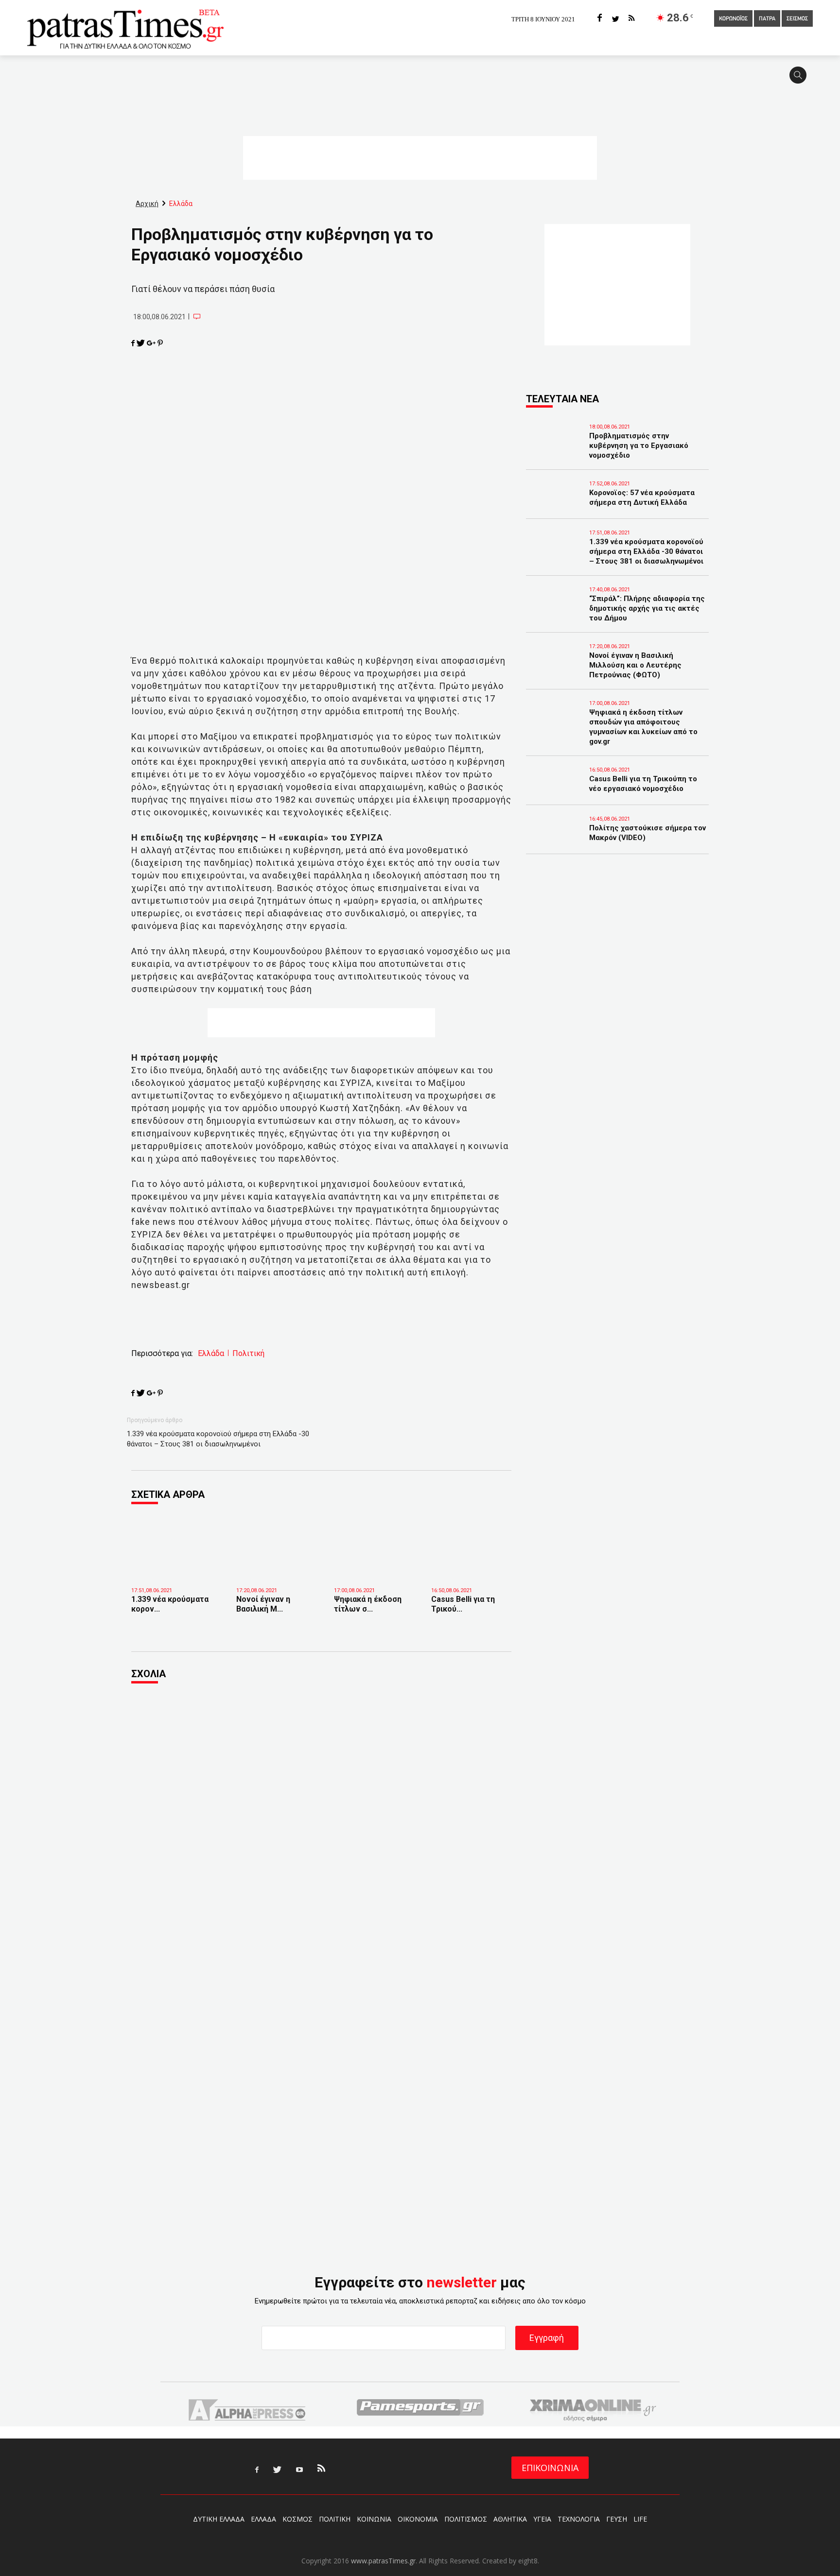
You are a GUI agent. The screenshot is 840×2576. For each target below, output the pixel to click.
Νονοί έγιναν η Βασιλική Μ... (263, 1604)
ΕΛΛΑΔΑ (263, 2519)
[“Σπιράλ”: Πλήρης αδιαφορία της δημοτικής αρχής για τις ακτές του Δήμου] (555, 612)
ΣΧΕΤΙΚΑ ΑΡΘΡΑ (168, 1494)
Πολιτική (248, 1354)
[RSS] (631, 19)
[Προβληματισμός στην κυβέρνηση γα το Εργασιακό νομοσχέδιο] (555, 449)
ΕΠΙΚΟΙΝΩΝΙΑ (550, 2468)
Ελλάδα (211, 1354)
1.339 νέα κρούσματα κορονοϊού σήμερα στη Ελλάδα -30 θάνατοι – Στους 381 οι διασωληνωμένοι (218, 1439)
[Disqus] (321, 1823)
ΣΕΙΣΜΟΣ (797, 19)
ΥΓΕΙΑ (542, 2519)
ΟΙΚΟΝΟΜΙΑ (418, 2519)
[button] (801, 79)
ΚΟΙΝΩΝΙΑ (374, 2519)
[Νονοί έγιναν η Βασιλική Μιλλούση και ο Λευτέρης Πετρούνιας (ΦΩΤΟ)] (278, 1566)
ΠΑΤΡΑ (767, 19)
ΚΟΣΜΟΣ (297, 2519)
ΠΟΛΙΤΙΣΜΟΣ (466, 2519)
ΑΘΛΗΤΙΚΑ (510, 2519)
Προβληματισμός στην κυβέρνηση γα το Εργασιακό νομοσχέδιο (639, 446)
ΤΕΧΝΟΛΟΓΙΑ (579, 2519)
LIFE (640, 2519)
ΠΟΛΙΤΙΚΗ (335, 2519)
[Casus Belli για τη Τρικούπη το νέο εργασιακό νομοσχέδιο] (473, 1566)
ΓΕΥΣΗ (617, 2519)
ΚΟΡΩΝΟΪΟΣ (733, 19)
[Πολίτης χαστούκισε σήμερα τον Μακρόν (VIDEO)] (555, 841)
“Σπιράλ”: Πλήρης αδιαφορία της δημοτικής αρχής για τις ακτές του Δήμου (647, 608)
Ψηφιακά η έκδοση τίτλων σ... (368, 1604)
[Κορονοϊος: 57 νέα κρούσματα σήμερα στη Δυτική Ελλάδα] (555, 506)
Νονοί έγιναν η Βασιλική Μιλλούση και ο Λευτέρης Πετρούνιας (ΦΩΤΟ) (635, 665)
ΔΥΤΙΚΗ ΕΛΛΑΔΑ (219, 2519)
